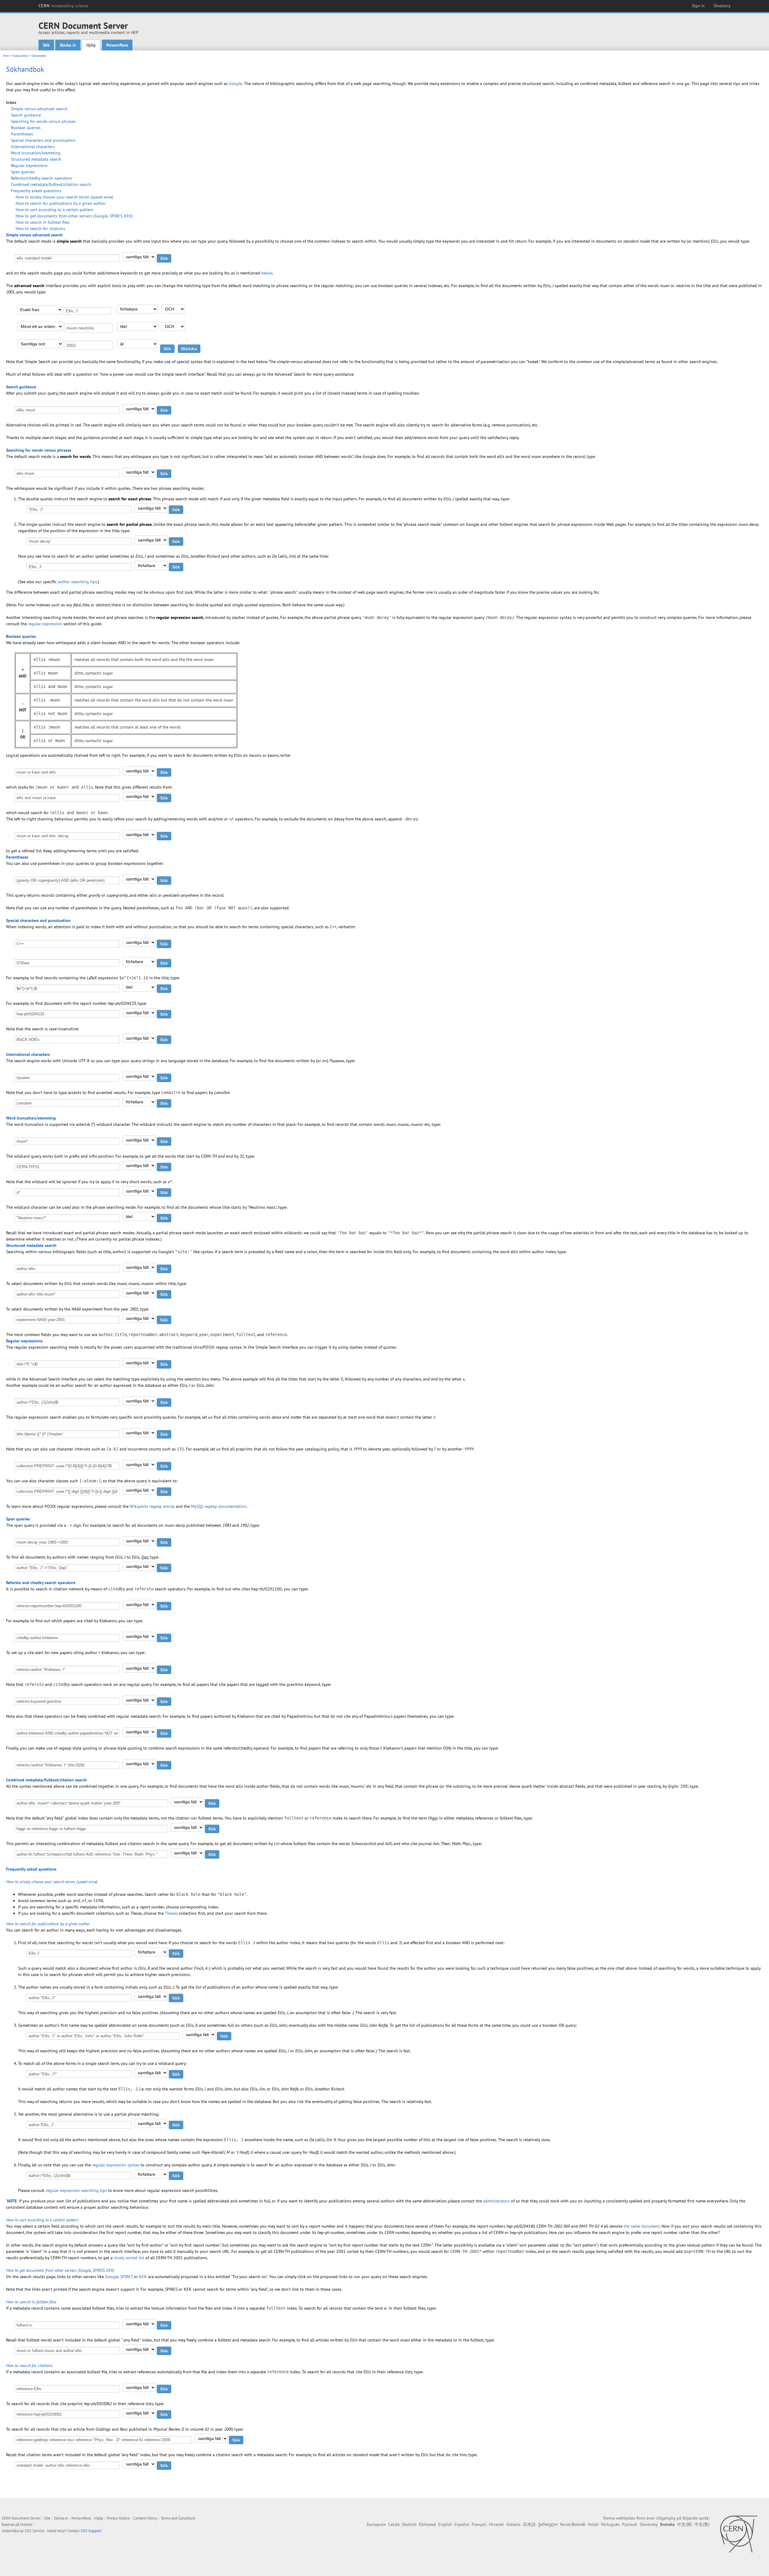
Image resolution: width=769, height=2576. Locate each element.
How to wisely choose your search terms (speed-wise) (64, 197)
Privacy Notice (118, 2518)
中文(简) (685, 2524)
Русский (630, 2524)
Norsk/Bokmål (573, 2524)
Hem (6, 56)
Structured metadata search (36, 159)
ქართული (548, 2524)
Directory (722, 6)
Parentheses (22, 134)
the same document (642, 2226)
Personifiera (117, 45)
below (267, 273)
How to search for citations (40, 229)
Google (236, 83)
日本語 (529, 2524)
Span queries (23, 172)
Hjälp (91, 45)
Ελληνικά (427, 2524)
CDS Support (91, 2531)
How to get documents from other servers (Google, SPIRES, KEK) (74, 216)
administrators (496, 2201)
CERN (63, 6)
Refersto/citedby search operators (41, 178)
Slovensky (649, 2524)
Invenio (26, 2524)
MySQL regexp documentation (219, 1506)
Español (462, 2524)
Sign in (698, 6)
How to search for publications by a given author (61, 203)
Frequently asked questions (36, 191)
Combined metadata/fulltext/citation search (51, 184)
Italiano (514, 2524)
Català (394, 2524)
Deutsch (409, 2524)
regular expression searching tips (76, 2190)
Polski (593, 2524)
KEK (143, 2277)
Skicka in (68, 45)
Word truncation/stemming (36, 153)
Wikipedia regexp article (152, 1506)
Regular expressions (29, 165)
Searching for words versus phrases (43, 121)
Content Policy (145, 2518)
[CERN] (739, 2534)
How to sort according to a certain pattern (55, 210)
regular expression (45, 624)
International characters (33, 147)
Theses (171, 1913)
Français (479, 2524)
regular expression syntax (116, 2165)
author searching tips (77, 582)
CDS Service (35, 2531)
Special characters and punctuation (43, 140)
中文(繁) (702, 2524)
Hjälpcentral (20, 56)
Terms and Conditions (178, 2518)
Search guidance (26, 115)
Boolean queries (26, 128)
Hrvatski (497, 2524)
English (445, 2524)
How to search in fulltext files (43, 222)
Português (610, 2524)
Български (376, 2524)
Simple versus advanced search (39, 109)
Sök (46, 45)
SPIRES (126, 2277)
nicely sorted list (129, 2258)
